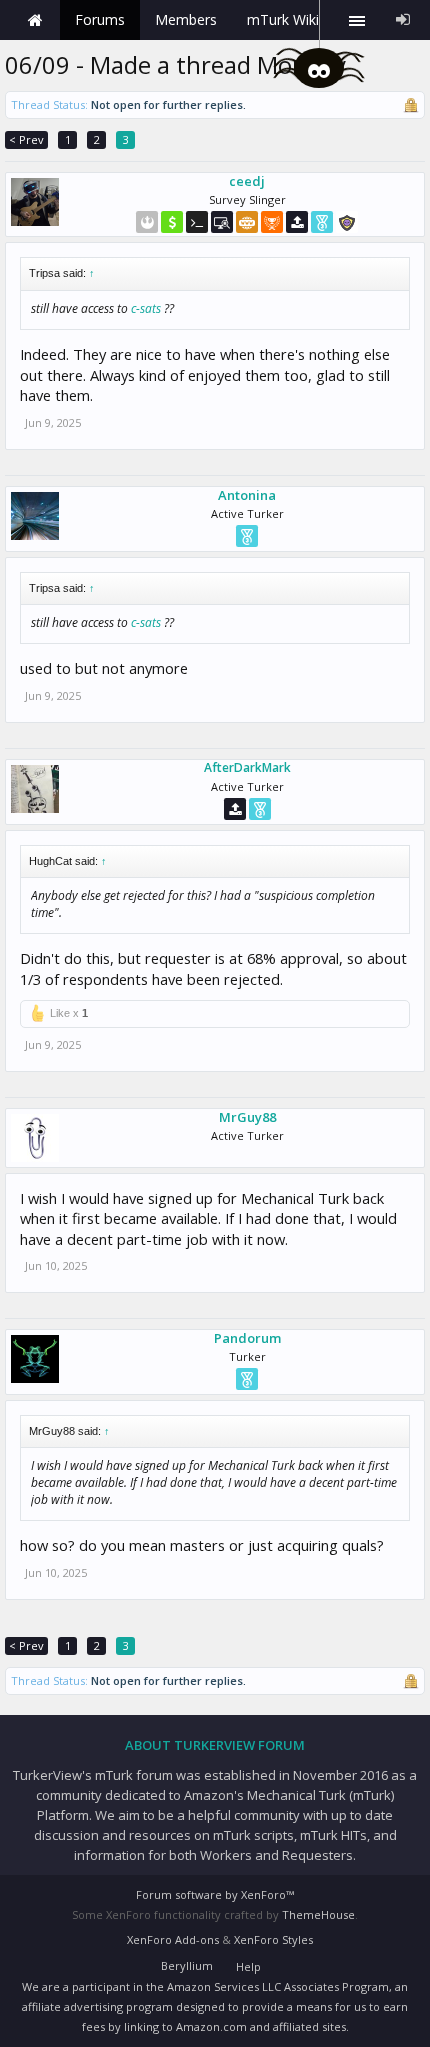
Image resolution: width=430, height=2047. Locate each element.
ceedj (247, 181)
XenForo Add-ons (173, 1939)
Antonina (247, 495)
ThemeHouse (318, 1914)
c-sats (146, 308)
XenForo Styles (273, 1939)
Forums (100, 19)
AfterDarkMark (247, 768)
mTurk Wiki (283, 19)
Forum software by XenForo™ (215, 1894)
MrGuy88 (247, 1117)
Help (248, 1966)
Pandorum (247, 1338)
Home (35, 20)
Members (186, 19)
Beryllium (187, 1965)
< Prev (26, 139)
